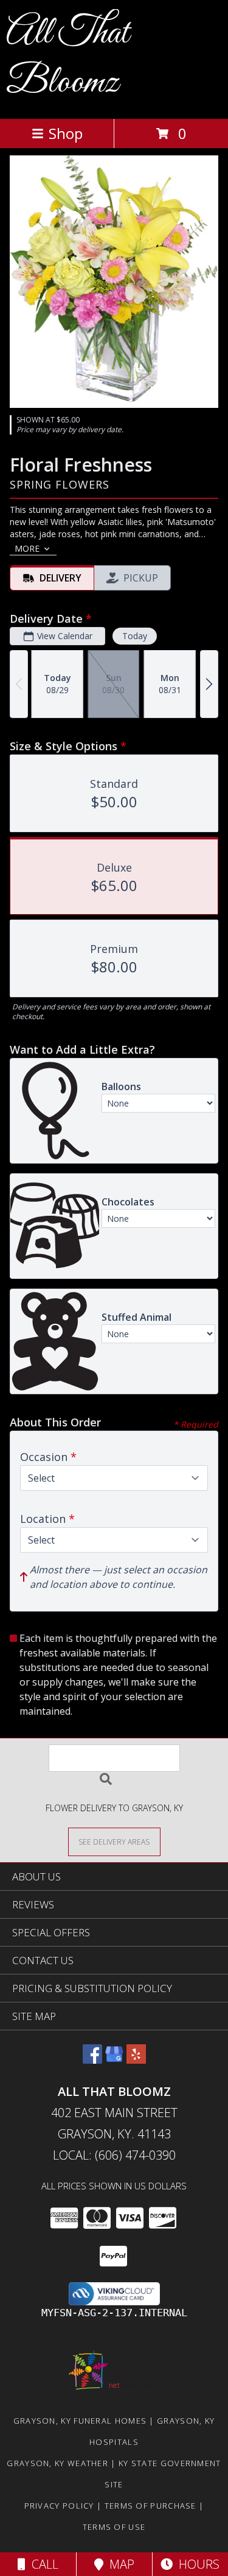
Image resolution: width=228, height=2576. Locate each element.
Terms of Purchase (150, 2506)
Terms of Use (114, 2527)
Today (135, 636)
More (27, 548)
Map (119, 2564)
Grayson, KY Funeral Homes (80, 2421)
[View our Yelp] (136, 2060)
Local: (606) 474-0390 (114, 2155)
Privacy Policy (59, 2506)
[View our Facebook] (92, 2060)
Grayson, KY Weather (57, 2463)
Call (42, 2564)
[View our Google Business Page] (114, 2060)
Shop (66, 133)
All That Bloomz (67, 58)
